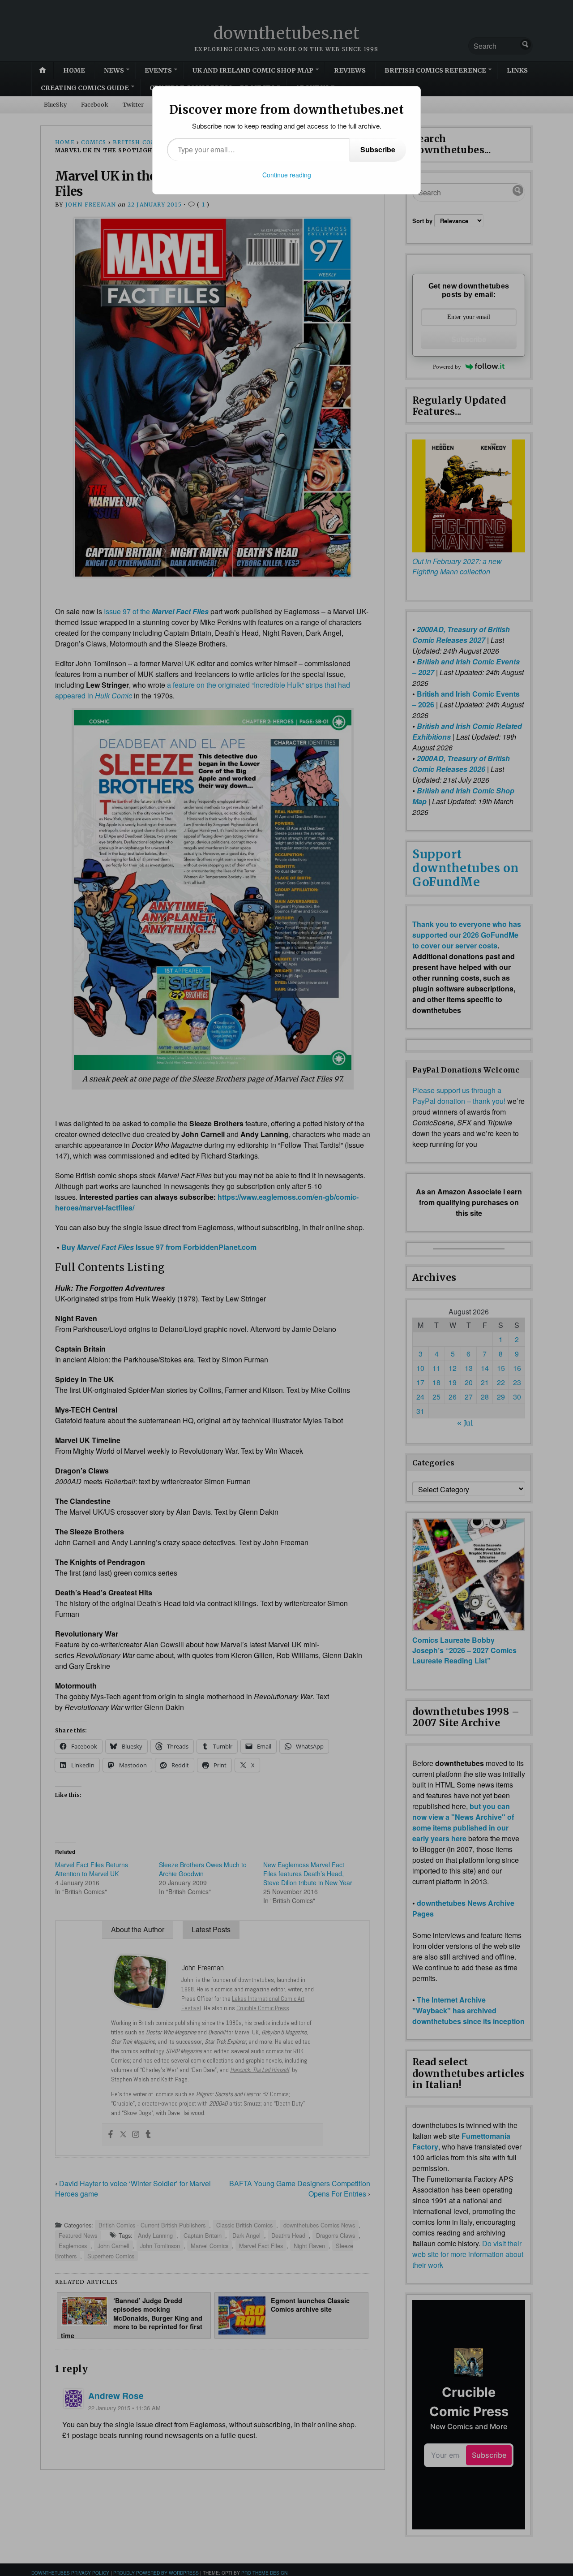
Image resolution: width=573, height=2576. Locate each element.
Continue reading (287, 175)
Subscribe (378, 149)
